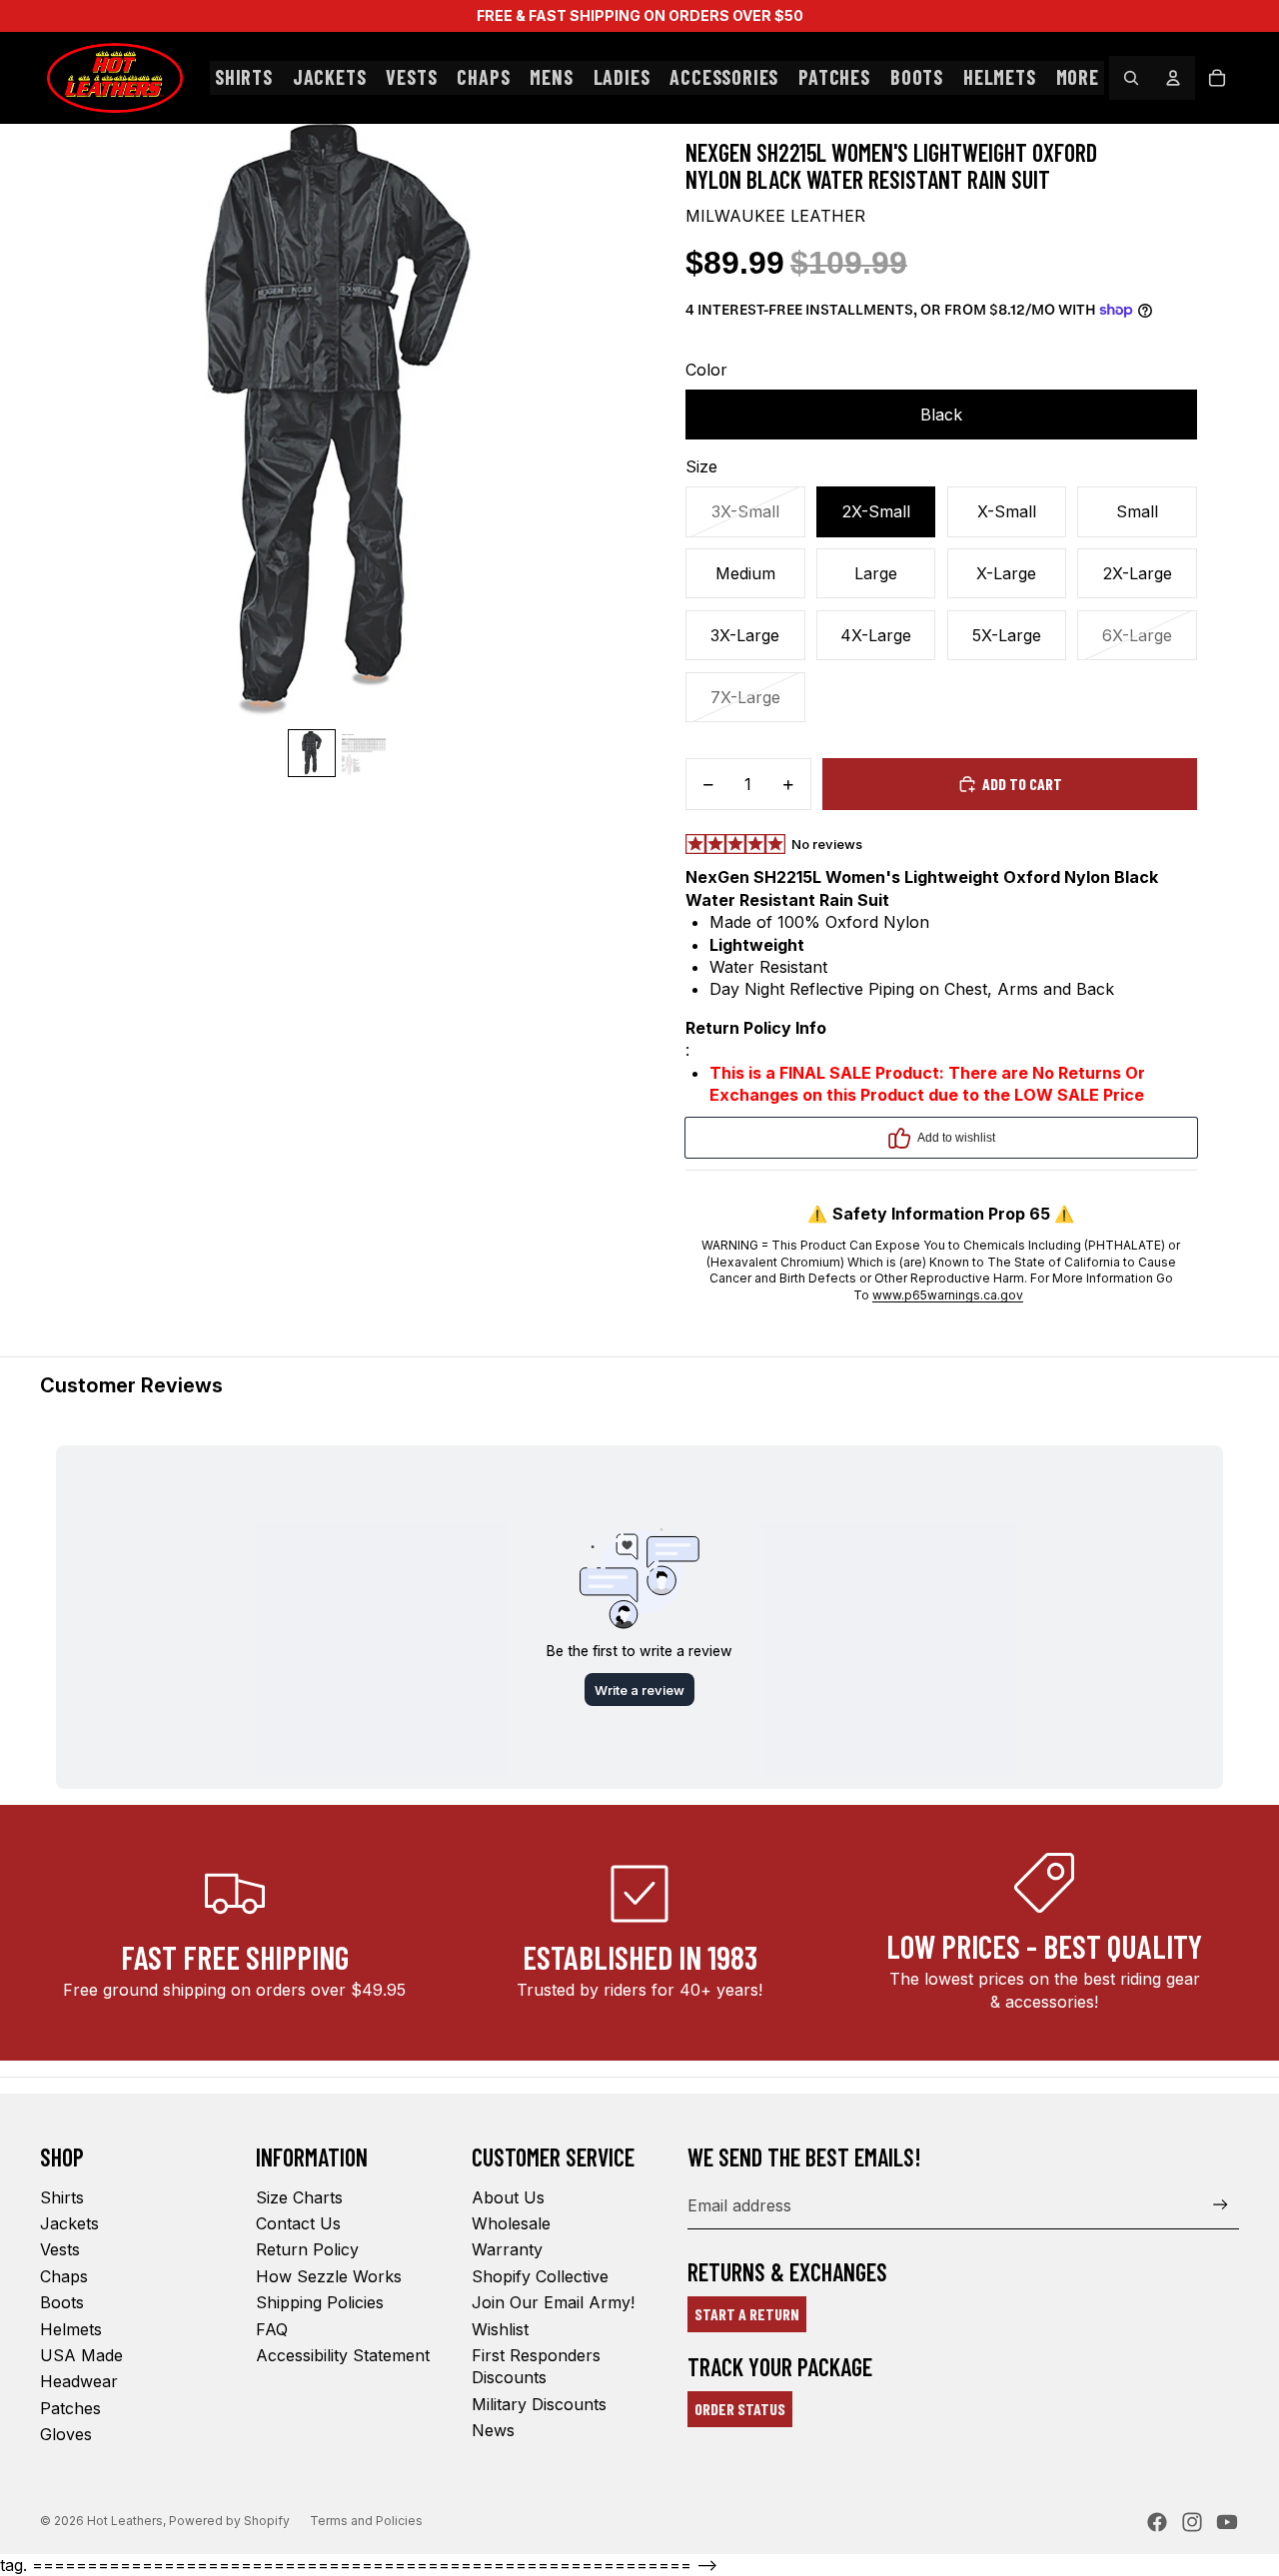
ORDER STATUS (740, 2409)
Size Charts (299, 2197)
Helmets (71, 2329)
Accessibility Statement (343, 2355)
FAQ (272, 2329)
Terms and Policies (366, 2521)
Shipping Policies (320, 2302)
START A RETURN (747, 2314)
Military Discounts (539, 2404)
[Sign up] (1221, 2205)
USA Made (81, 2355)
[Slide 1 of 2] (312, 753)
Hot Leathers (125, 2521)
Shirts (62, 2197)
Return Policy (307, 2249)
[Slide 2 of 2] (364, 753)
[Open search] (1131, 78)
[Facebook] (1157, 2522)
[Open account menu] (1173, 78)
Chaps (64, 2276)
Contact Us (298, 2223)
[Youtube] (1227, 2522)
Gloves (66, 2434)
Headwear (79, 2381)
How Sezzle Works (329, 2276)
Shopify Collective (540, 2276)
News (493, 2430)
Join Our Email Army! (553, 2302)
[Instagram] (1192, 2522)
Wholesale (511, 2223)
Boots (62, 2302)
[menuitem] (1078, 78)
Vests (60, 2249)
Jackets (69, 2223)
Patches (70, 2408)
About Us (508, 2197)
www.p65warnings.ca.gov (948, 1295)
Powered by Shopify (229, 2521)
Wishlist (500, 2329)
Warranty (507, 2249)
